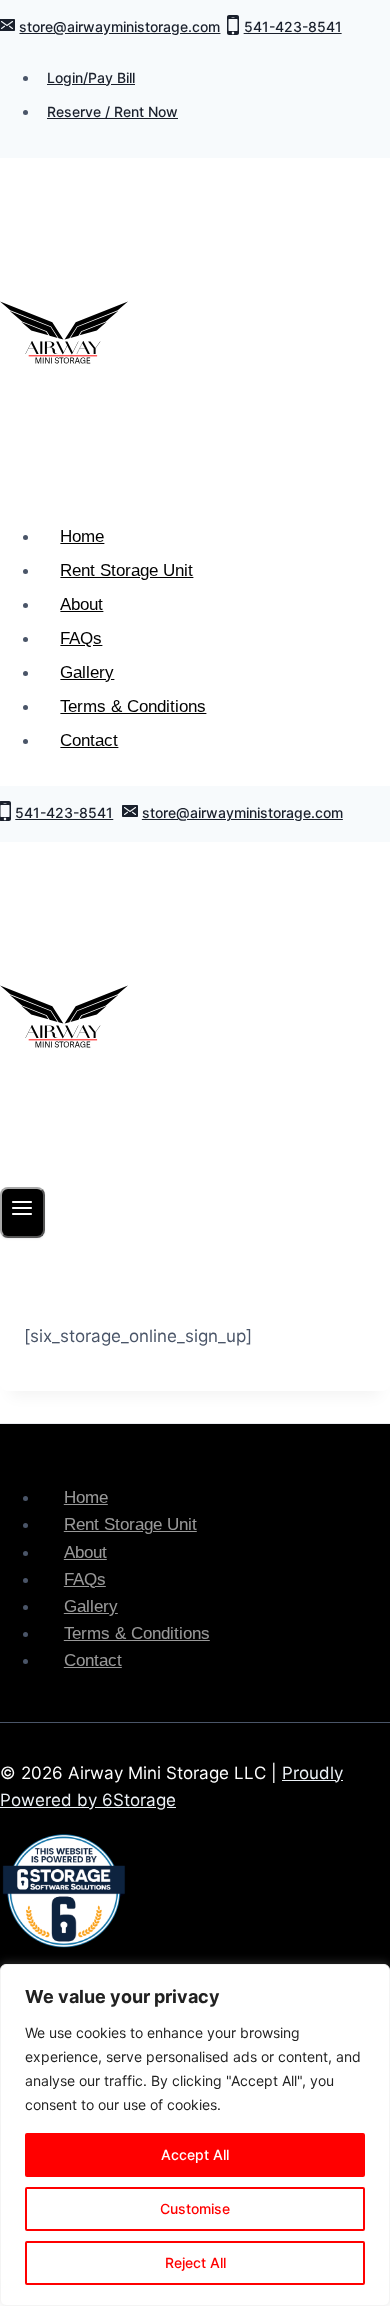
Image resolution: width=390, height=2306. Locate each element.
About (81, 604)
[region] (195, 2135)
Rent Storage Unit (126, 570)
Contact (89, 740)
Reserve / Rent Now (112, 111)
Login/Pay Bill (91, 77)
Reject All (195, 2262)
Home (82, 536)
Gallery (87, 672)
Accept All (195, 2154)
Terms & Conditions (133, 706)
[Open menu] (22, 1212)
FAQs (81, 638)
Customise (195, 2208)
